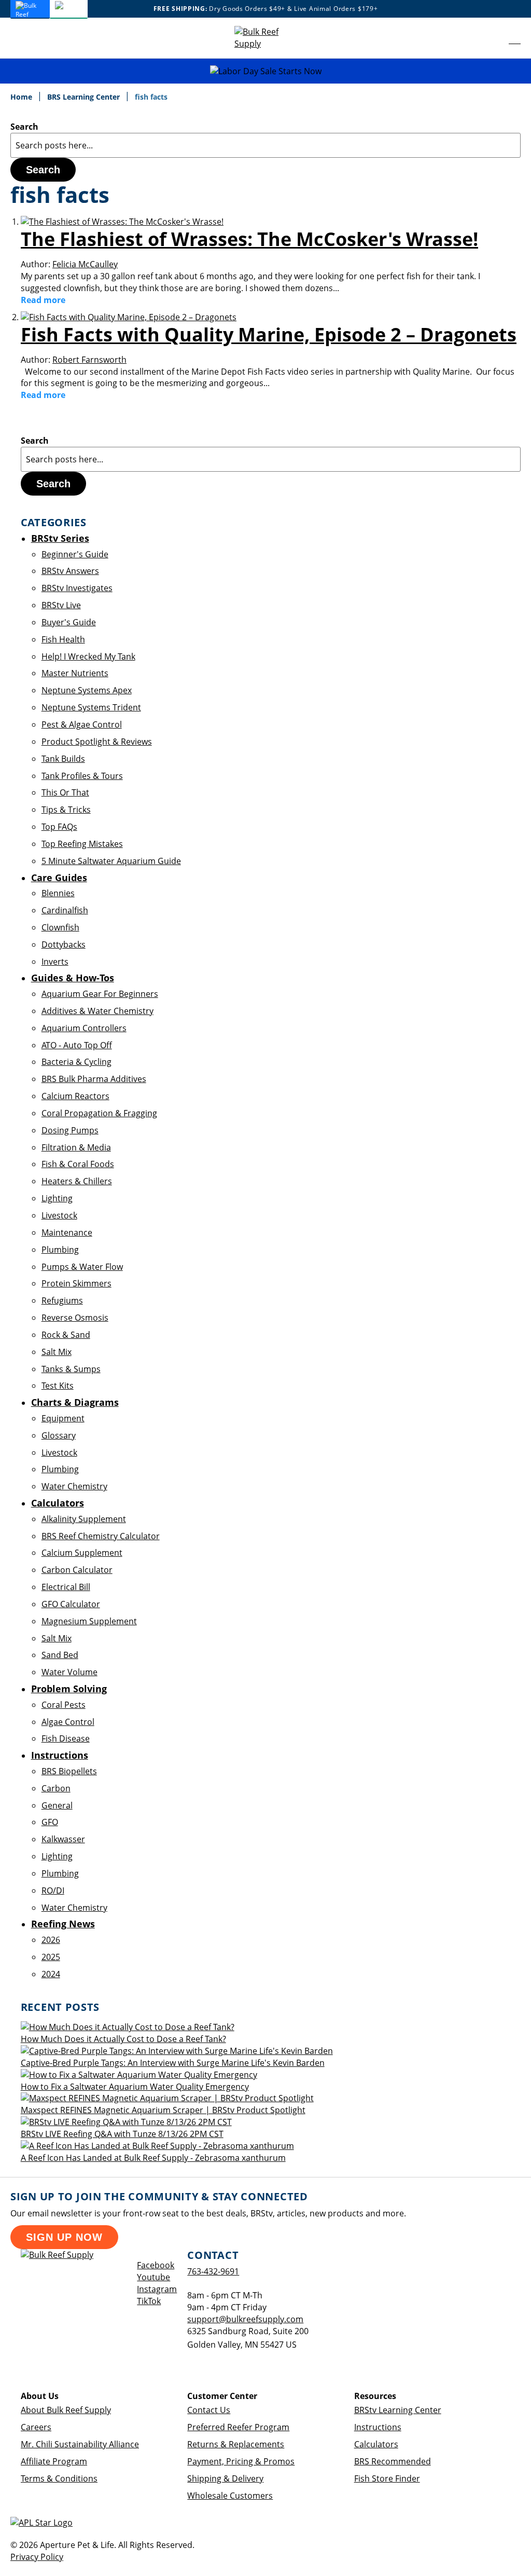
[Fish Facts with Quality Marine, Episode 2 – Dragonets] (129, 317)
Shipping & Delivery (225, 2478)
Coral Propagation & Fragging (99, 1113)
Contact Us (209, 2410)
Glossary (59, 1435)
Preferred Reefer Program (238, 2427)
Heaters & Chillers (77, 1181)
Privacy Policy (37, 2557)
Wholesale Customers (230, 2496)
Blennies (58, 893)
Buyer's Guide (69, 622)
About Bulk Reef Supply (66, 2410)
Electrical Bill (66, 1587)
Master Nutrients (75, 673)
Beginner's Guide (75, 554)
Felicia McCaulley (85, 264)
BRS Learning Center (85, 97)
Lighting (57, 1198)
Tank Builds (63, 759)
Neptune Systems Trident (91, 707)
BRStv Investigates (77, 588)
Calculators (376, 2444)
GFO (50, 1822)
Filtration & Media (76, 1147)
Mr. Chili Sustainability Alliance (80, 2444)
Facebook (156, 2265)
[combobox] (265, 145)
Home (22, 97)
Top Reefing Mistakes (82, 844)
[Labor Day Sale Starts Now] (265, 71)
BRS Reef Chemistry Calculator (101, 1536)
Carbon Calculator (77, 1570)
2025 (51, 1957)
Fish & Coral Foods (78, 1164)
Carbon (56, 1788)
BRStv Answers (70, 571)
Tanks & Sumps (71, 1369)
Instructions (378, 2427)
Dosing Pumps (70, 1130)
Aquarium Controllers (84, 1028)
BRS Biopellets (69, 1771)
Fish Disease (66, 1738)
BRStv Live (61, 605)
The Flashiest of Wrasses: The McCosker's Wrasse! (249, 239)
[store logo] (265, 38)
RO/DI (53, 1890)
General (57, 1805)
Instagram (157, 2289)
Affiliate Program (54, 2461)
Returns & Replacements (236, 2444)
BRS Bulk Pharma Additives (94, 1079)
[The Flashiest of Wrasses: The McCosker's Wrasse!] (122, 222)
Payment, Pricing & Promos (241, 2461)
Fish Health (63, 639)
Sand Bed (60, 1655)
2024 (51, 1974)
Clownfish (60, 927)
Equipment (63, 1418)
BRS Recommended (393, 2461)
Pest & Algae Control (82, 724)
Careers (36, 2427)
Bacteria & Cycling (76, 1062)
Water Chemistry (74, 1486)
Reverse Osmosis (75, 1318)
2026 (51, 1940)
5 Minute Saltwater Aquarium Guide (111, 861)
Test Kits (58, 1386)
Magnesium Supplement (89, 1621)
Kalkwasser (63, 1839)
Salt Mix (57, 1352)
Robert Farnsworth (89, 360)
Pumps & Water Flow (82, 1267)
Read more (43, 300)
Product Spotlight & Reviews (97, 742)
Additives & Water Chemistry (97, 1011)
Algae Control (68, 1722)
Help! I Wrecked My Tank (88, 656)
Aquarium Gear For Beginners (100, 994)
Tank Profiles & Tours (82, 776)
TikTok (149, 2301)
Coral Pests (64, 1705)
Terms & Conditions (59, 2478)
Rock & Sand (66, 1335)
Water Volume (69, 1672)
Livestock (59, 1215)
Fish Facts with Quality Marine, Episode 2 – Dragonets (269, 334)
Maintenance (67, 1232)
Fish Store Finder (387, 2478)
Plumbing (60, 1250)
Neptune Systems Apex (87, 690)
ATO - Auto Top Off (77, 1045)
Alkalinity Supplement (84, 1519)
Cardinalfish (65, 910)
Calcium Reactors (75, 1096)
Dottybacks (64, 944)
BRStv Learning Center (398, 2410)
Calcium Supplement (82, 1553)
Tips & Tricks (66, 810)
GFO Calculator (71, 1604)
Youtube (153, 2277)
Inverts (55, 962)
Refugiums (62, 1300)
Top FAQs (59, 827)
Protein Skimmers (76, 1283)
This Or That (65, 792)
